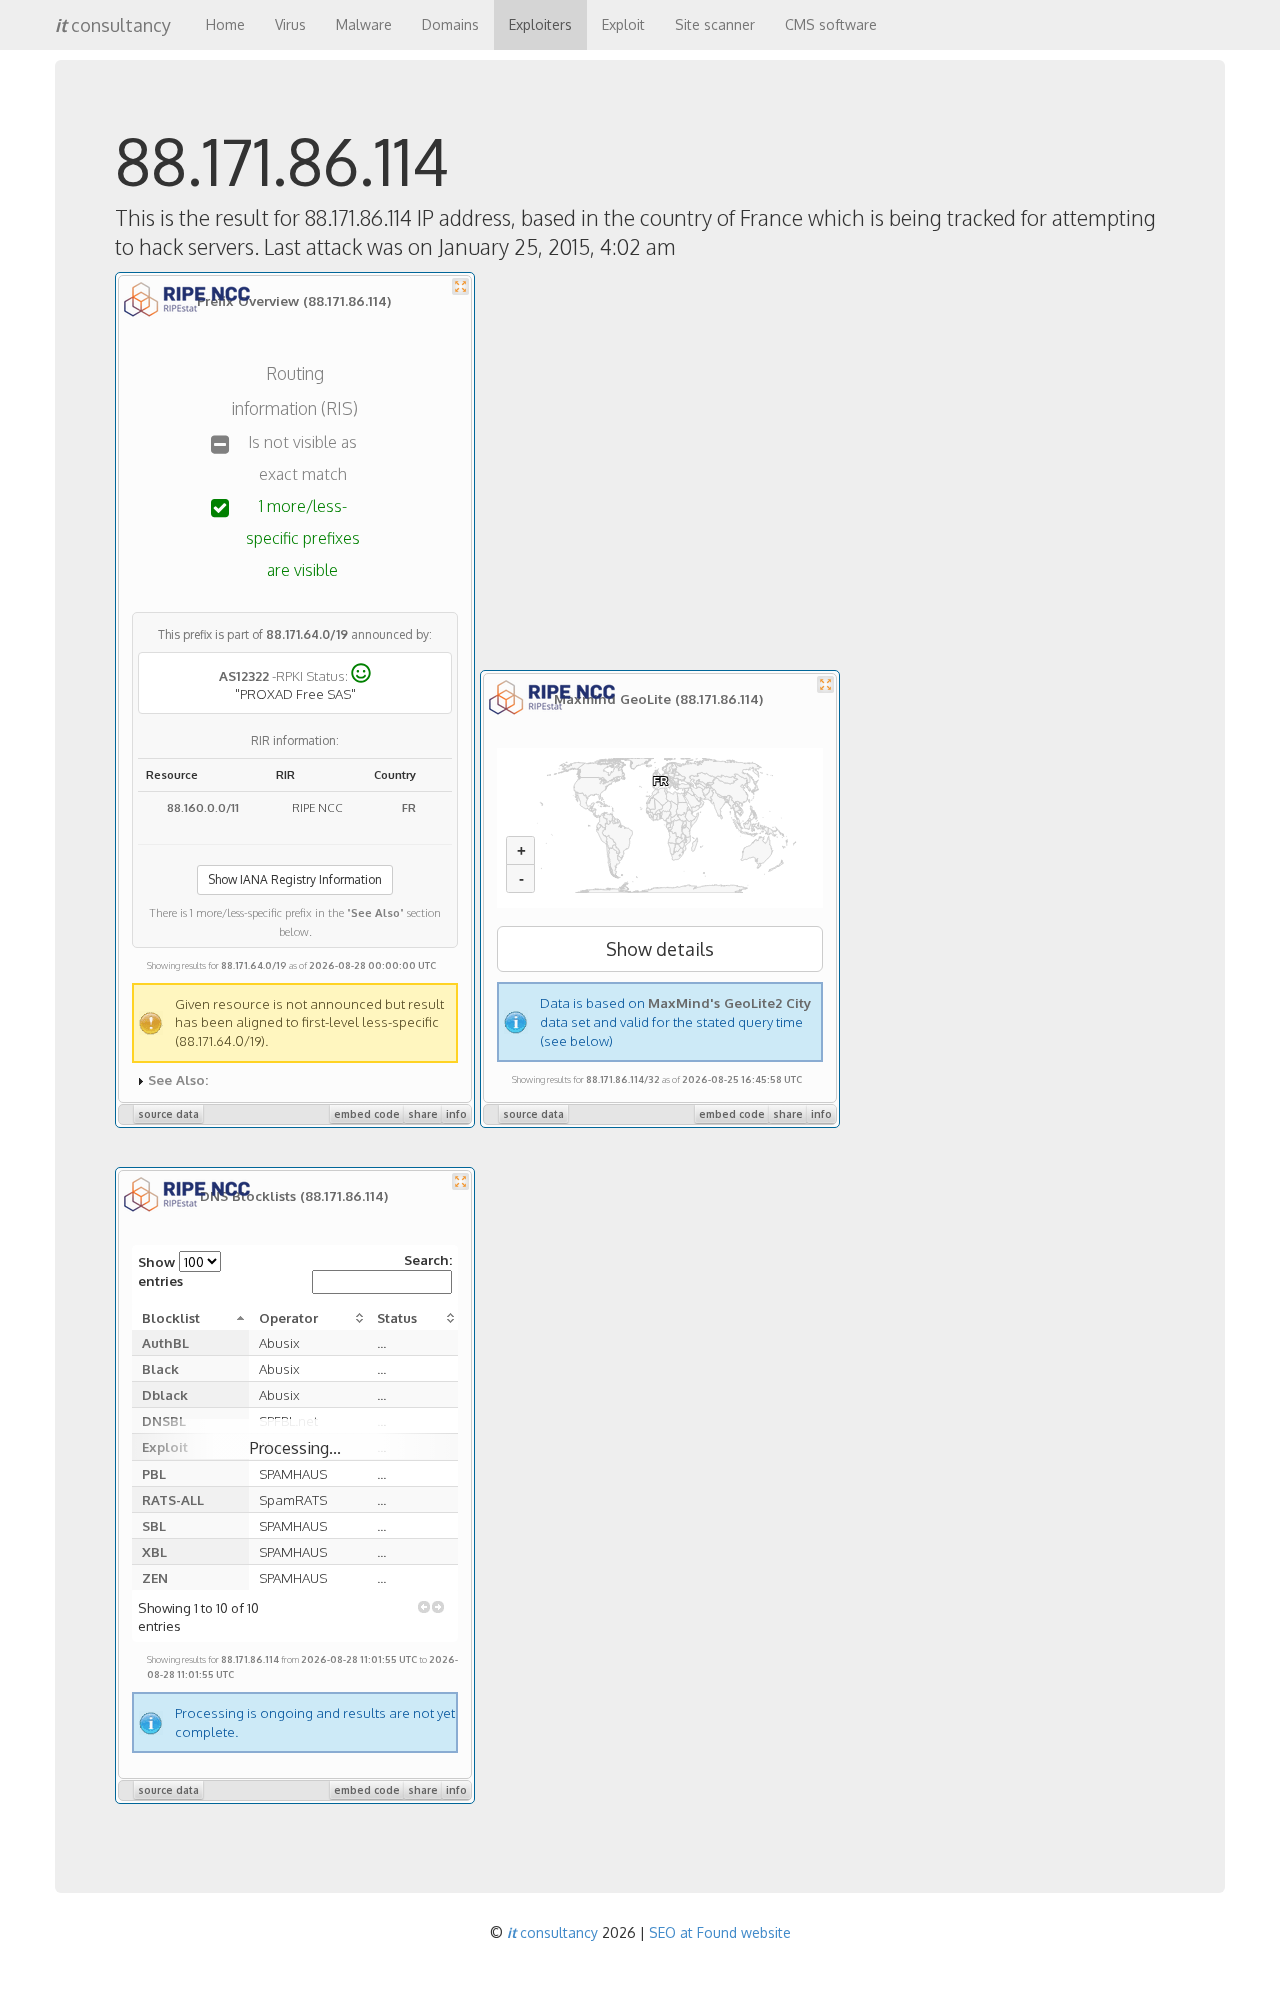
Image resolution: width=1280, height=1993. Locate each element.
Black (160, 1368)
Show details (660, 949)
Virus (290, 24)
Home (225, 24)
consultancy (113, 25)
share (423, 1114)
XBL (154, 1551)
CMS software (831, 24)
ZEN (155, 1577)
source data (168, 1114)
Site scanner (715, 24)
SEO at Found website (720, 1932)
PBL (154, 1473)
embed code (367, 1114)
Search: (428, 1259)
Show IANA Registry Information (295, 879)
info (456, 1114)
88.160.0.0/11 (203, 807)
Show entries (160, 1271)
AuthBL (165, 1342)
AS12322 (244, 674)
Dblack (165, 1394)
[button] (424, 1607)
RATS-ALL (173, 1499)
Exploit (623, 24)
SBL (154, 1525)
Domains (450, 24)
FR (409, 807)
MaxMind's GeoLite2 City (729, 1002)
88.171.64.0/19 (307, 634)
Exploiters (540, 24)
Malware (364, 24)
